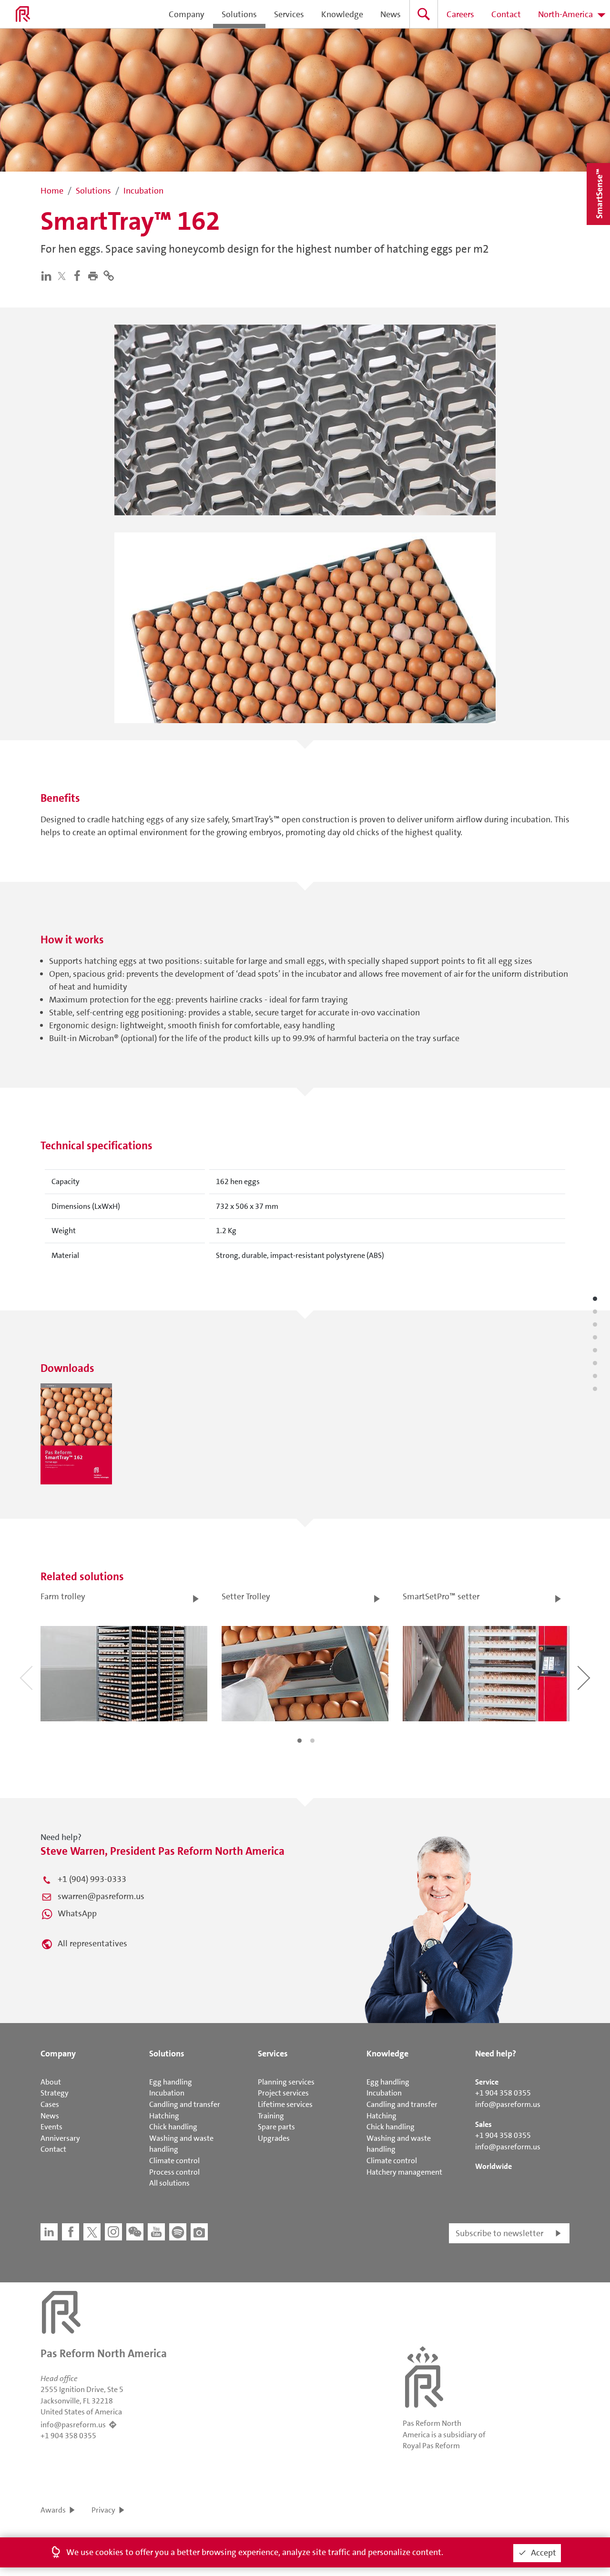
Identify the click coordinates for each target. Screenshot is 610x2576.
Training (271, 2116)
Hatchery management (404, 2172)
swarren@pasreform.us (101, 1896)
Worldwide (493, 2166)
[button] (95, 275)
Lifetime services (285, 2104)
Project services (283, 2093)
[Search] (424, 14)
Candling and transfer (185, 2104)
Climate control (174, 2161)
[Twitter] (64, 276)
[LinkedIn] (48, 275)
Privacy (103, 2510)
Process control (174, 2172)
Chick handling (173, 2127)
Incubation (167, 2093)
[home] (23, 14)
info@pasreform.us (508, 2104)
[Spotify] (178, 2232)
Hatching (164, 2116)
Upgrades (274, 2138)
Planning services (286, 2082)
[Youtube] (156, 2232)
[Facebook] (79, 275)
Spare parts (276, 2127)
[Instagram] (113, 2232)
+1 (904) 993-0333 (92, 1879)
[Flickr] (199, 2232)
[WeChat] (135, 2232)
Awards (53, 2510)
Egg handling (171, 2082)
